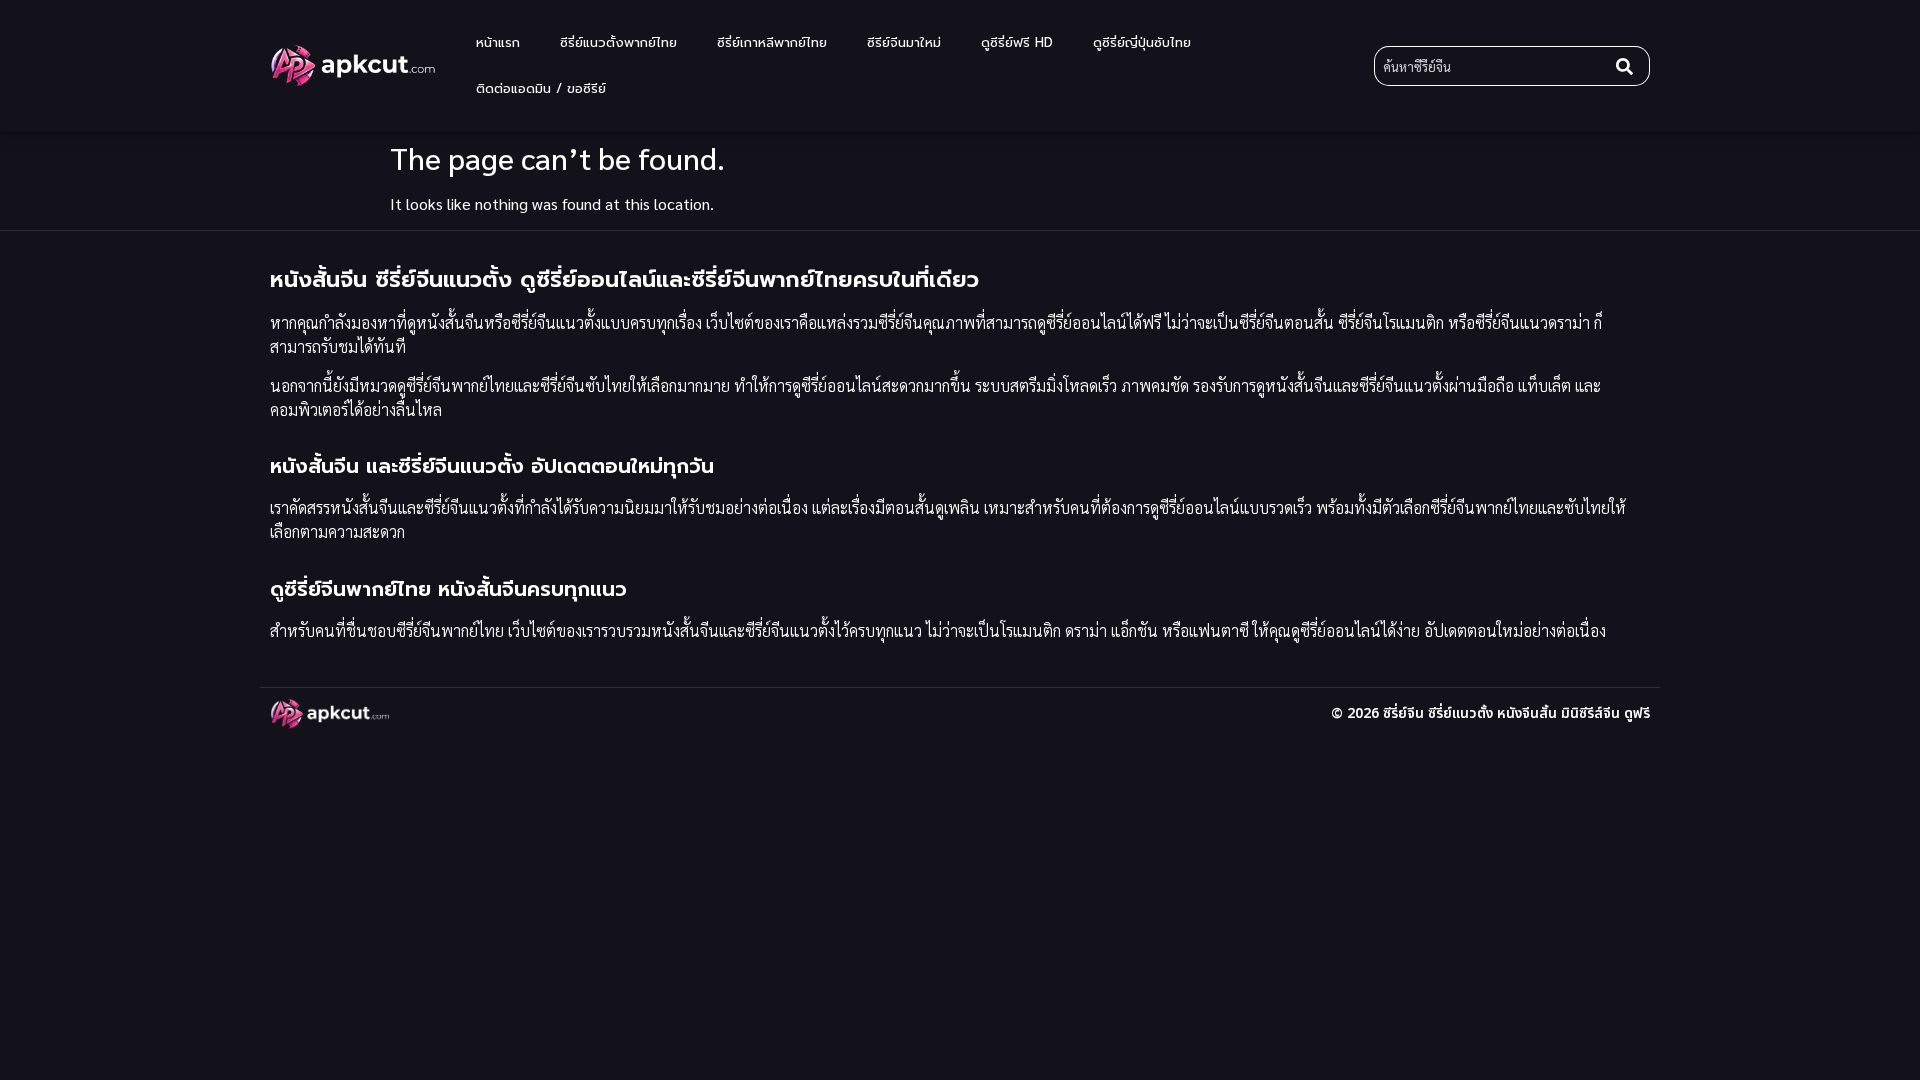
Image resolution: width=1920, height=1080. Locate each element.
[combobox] (1491, 66)
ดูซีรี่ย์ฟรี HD (1017, 42)
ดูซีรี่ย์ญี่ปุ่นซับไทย (1142, 42)
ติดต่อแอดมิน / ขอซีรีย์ (541, 88)
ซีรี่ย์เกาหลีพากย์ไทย (772, 42)
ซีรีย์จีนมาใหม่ (904, 42)
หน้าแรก (498, 42)
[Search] (1629, 66)
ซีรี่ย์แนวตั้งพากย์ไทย (618, 42)
